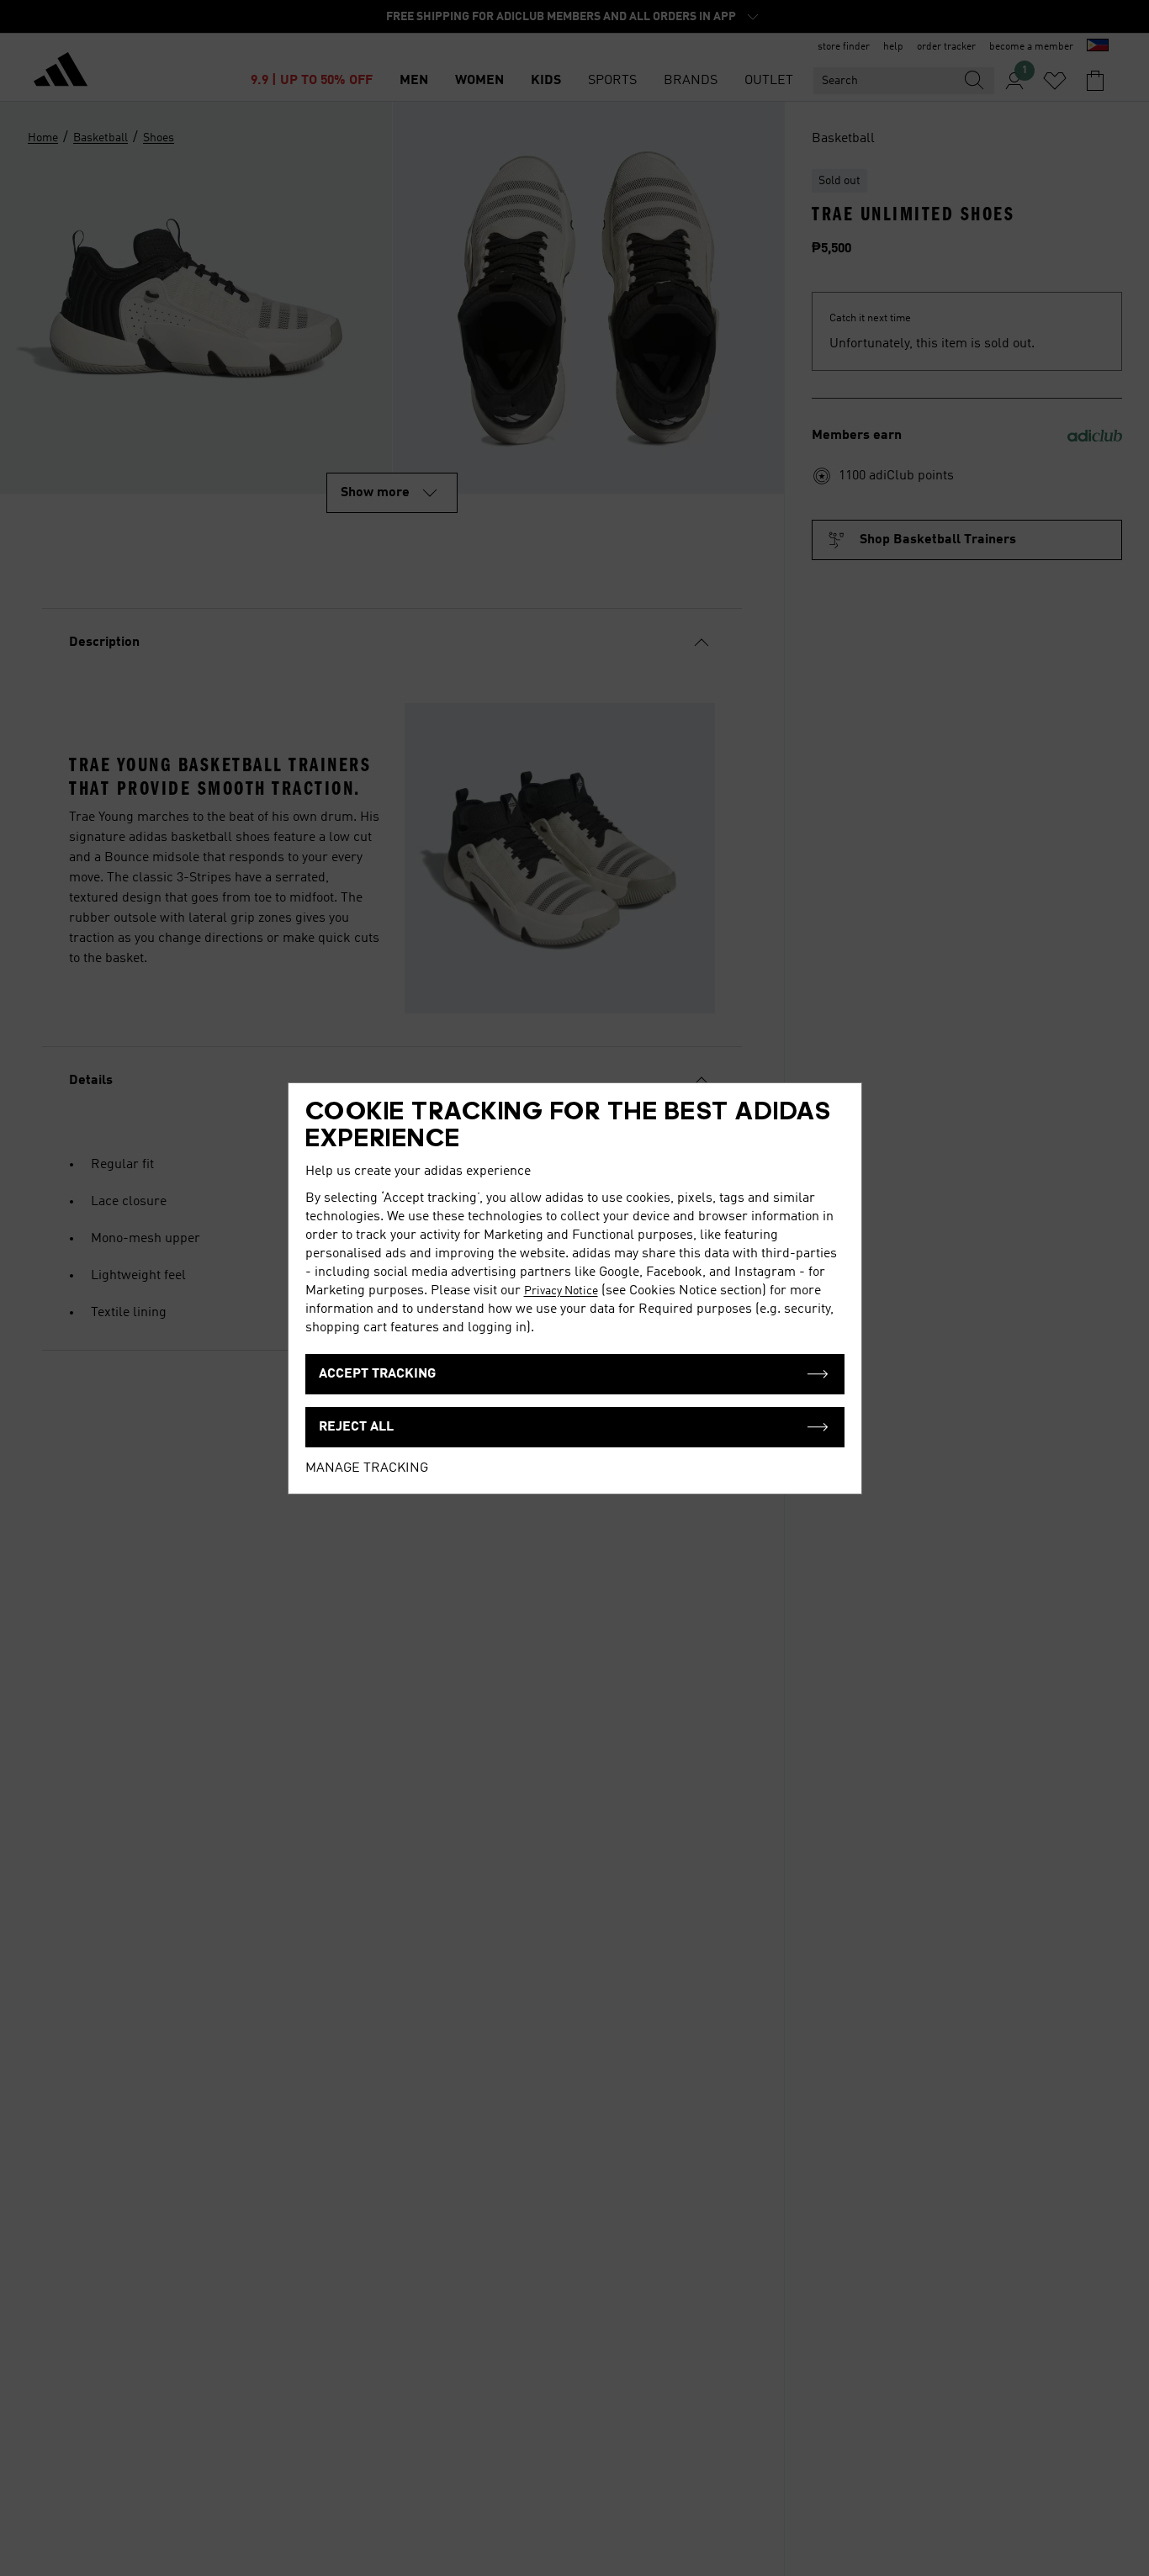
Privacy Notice (561, 1291)
